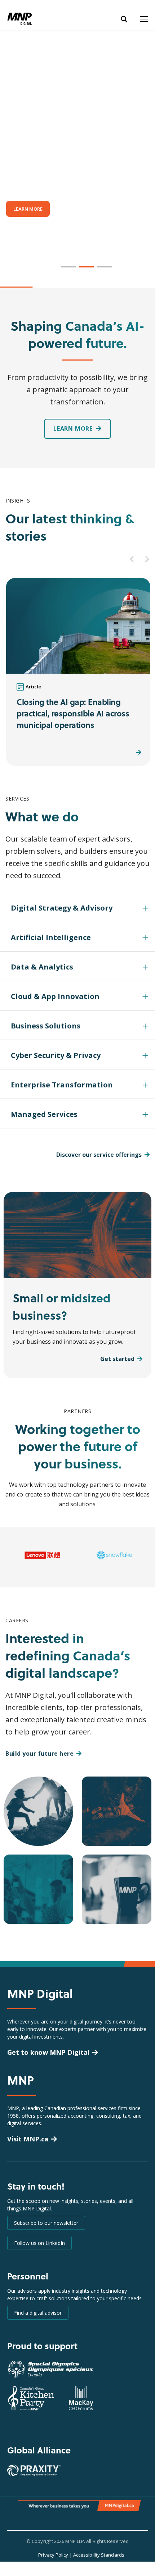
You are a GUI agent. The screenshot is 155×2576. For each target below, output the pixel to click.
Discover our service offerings (99, 1155)
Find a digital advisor (38, 2313)
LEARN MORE (28, 209)
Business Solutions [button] (46, 1026)
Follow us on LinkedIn (39, 2243)
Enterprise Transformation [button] (62, 1085)
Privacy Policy (53, 2555)
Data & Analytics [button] (42, 967)
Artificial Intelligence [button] (51, 937)
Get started (117, 1359)
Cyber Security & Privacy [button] (56, 1055)
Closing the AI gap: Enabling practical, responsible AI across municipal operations (73, 713)
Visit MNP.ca (28, 2139)
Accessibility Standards (99, 2555)
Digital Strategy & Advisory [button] (62, 908)
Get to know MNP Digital (48, 2052)
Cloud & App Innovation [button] (55, 996)
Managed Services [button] (44, 1114)
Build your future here (39, 1754)
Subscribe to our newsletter (46, 2223)
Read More (119, 752)
